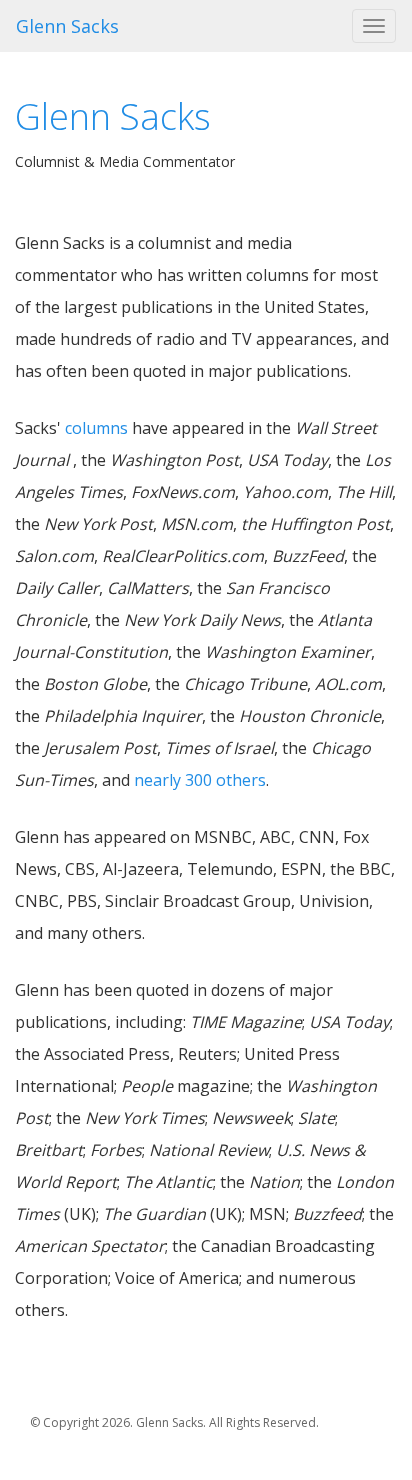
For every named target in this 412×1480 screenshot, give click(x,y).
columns (96, 428)
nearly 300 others (200, 780)
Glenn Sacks (67, 26)
